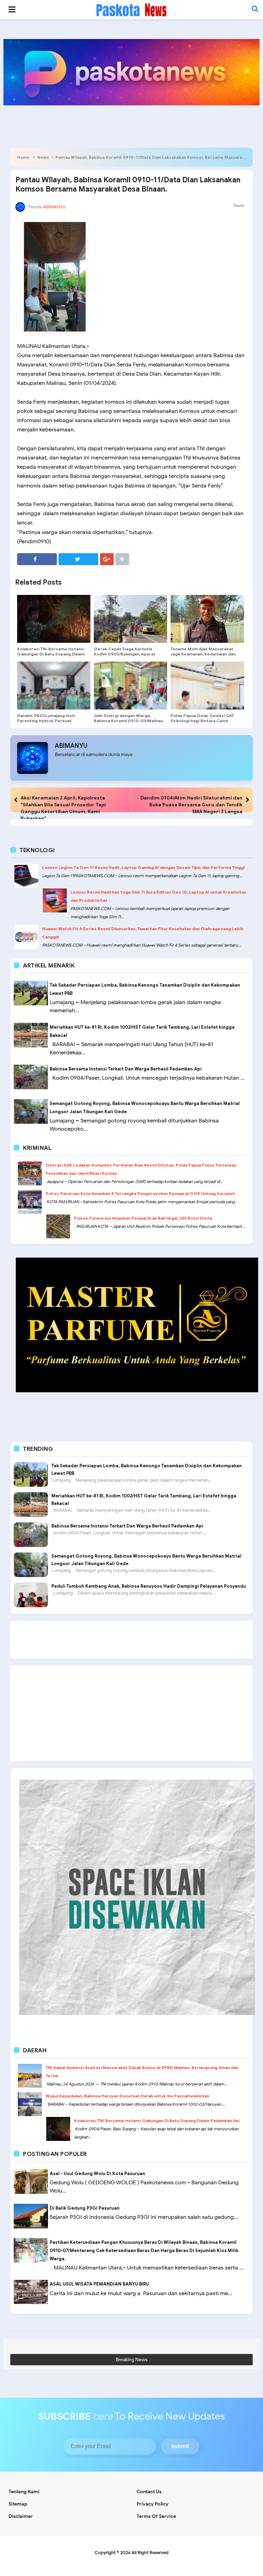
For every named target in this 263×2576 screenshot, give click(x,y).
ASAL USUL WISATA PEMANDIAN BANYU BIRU (99, 2284)
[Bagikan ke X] (78, 559)
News (43, 157)
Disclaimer (21, 2516)
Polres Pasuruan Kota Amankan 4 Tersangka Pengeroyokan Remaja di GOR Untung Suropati (140, 1193)
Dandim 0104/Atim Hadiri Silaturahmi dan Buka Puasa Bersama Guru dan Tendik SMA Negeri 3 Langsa (191, 805)
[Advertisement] (131, 1640)
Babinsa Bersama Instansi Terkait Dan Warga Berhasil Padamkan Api (126, 1069)
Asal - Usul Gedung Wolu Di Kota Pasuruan (97, 2174)
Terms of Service (156, 2516)
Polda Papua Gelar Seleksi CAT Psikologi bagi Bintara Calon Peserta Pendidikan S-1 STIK (202, 721)
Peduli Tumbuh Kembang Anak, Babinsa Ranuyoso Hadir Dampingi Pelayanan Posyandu (149, 1586)
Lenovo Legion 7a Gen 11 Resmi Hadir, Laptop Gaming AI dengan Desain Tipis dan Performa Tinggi (143, 867)
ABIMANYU (71, 746)
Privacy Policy (153, 2504)
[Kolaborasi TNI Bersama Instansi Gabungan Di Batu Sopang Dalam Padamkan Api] (54, 619)
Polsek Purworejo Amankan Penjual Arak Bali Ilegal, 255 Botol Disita (143, 1218)
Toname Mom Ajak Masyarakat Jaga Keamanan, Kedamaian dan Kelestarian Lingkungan (203, 654)
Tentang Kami (24, 2492)
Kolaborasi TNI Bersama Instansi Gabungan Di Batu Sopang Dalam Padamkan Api (51, 654)
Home (23, 157)
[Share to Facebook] (37, 559)
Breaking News (132, 2360)
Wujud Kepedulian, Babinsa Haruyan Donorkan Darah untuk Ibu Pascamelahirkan (127, 2096)
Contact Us (149, 2492)
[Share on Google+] (107, 559)
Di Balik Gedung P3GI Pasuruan (85, 2208)
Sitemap (18, 2504)
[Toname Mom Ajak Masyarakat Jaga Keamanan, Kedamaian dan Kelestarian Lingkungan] (207, 619)
